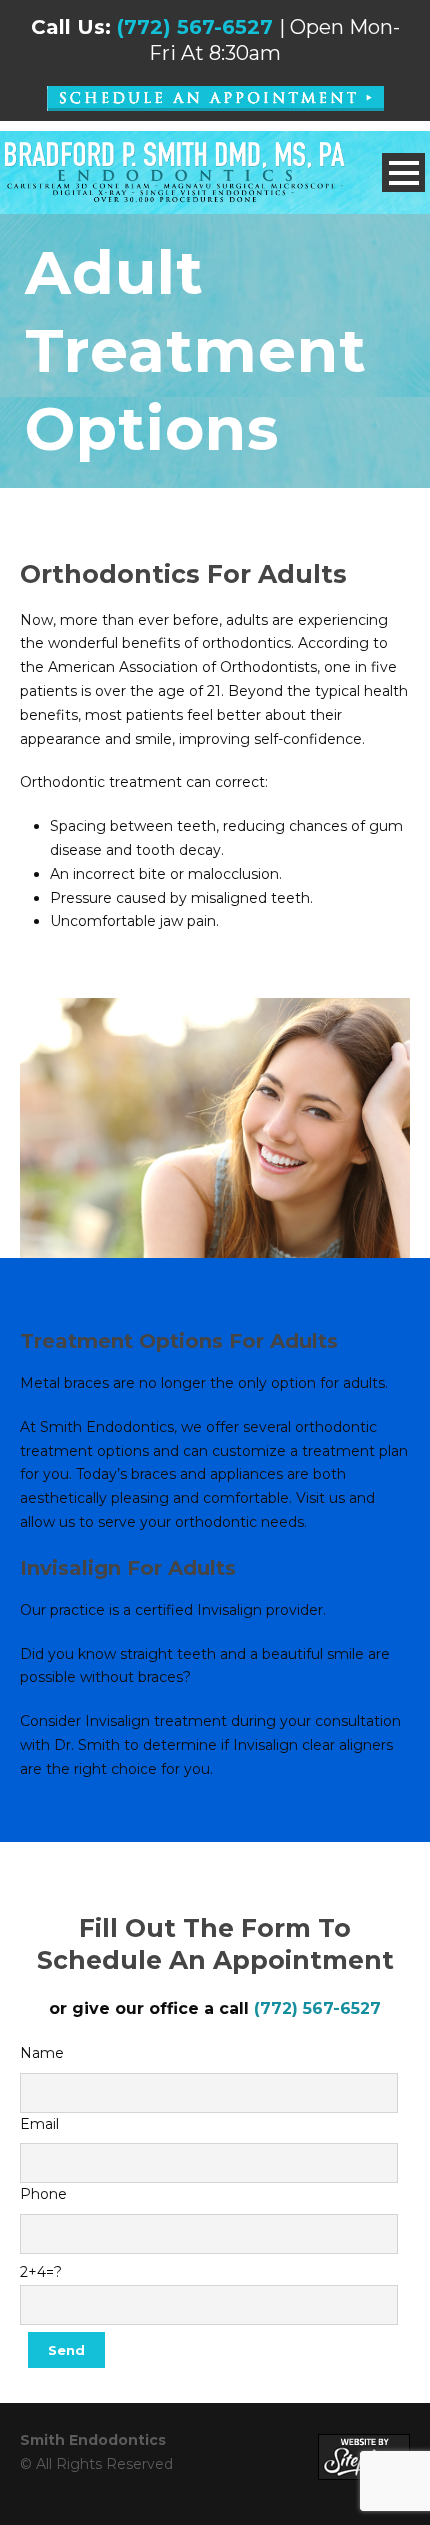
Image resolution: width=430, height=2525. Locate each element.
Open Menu (403, 172)
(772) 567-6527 (195, 27)
